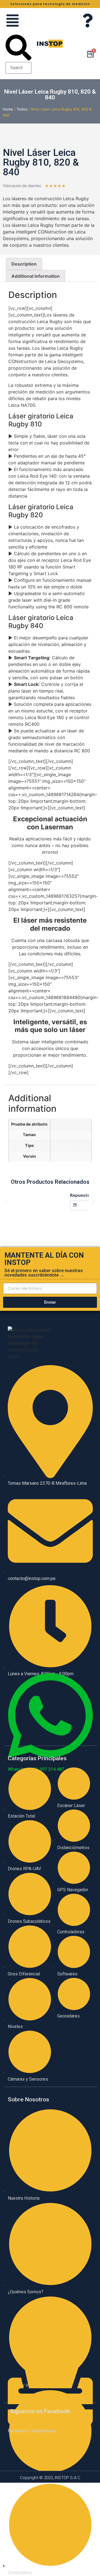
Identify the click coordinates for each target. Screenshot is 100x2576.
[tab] (24, 264)
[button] (18, 48)
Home (8, 109)
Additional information (36, 276)
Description (24, 264)
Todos (22, 109)
